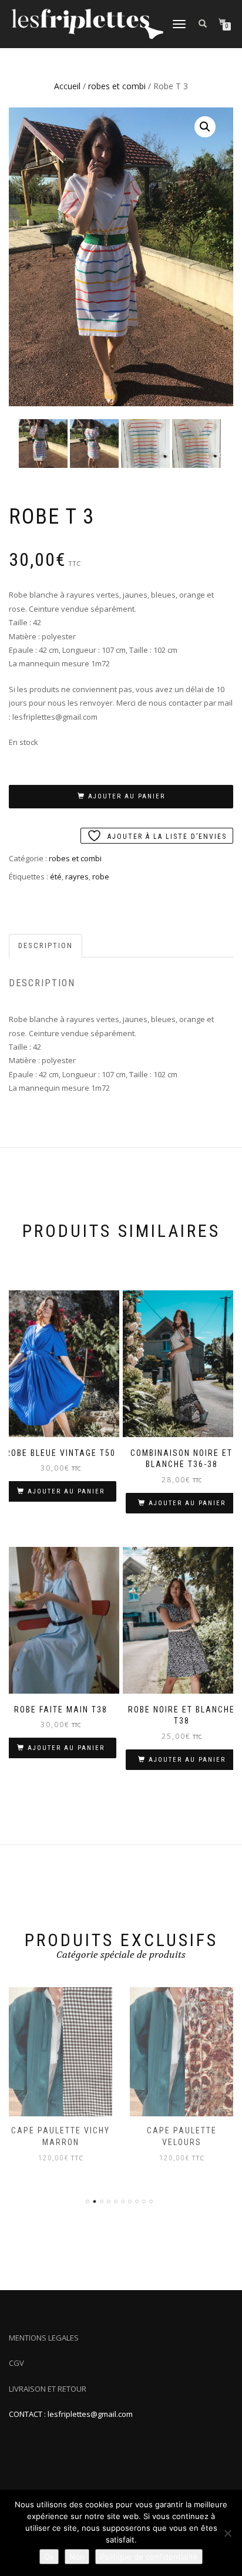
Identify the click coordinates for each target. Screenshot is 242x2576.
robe (101, 876)
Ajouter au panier (127, 796)
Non (77, 2557)
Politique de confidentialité (149, 2557)
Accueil (67, 86)
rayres (77, 876)
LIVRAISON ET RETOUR (48, 2389)
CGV (16, 2363)
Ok (49, 2557)
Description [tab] (46, 945)
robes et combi (117, 86)
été (56, 876)
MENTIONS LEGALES (44, 2338)
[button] (205, 127)
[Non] (227, 2533)
